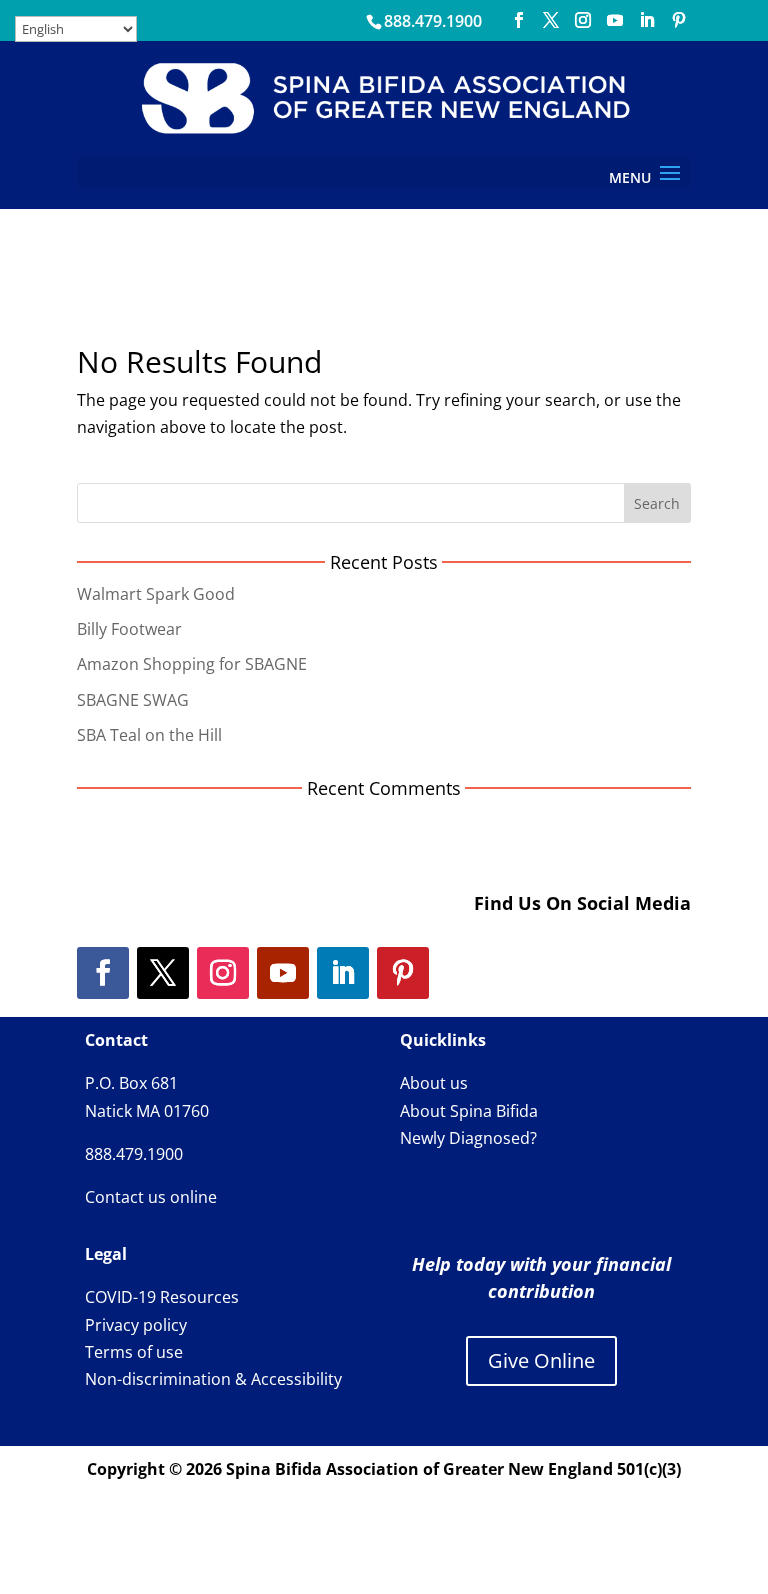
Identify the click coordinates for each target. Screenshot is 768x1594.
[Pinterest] (679, 20)
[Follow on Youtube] (283, 973)
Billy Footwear (129, 629)
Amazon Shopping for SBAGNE (192, 664)
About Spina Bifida (469, 1111)
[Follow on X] (163, 973)
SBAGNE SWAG (133, 700)
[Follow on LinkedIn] (343, 973)
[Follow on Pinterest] (403, 973)
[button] (670, 174)
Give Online (541, 1360)
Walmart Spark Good (156, 594)
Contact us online (151, 1197)
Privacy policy (136, 1325)
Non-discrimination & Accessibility (213, 1379)
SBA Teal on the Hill (149, 735)
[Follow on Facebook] (103, 973)
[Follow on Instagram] (223, 973)
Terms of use (134, 1352)
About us (434, 1083)
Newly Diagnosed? (468, 1138)
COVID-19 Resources (162, 1297)
